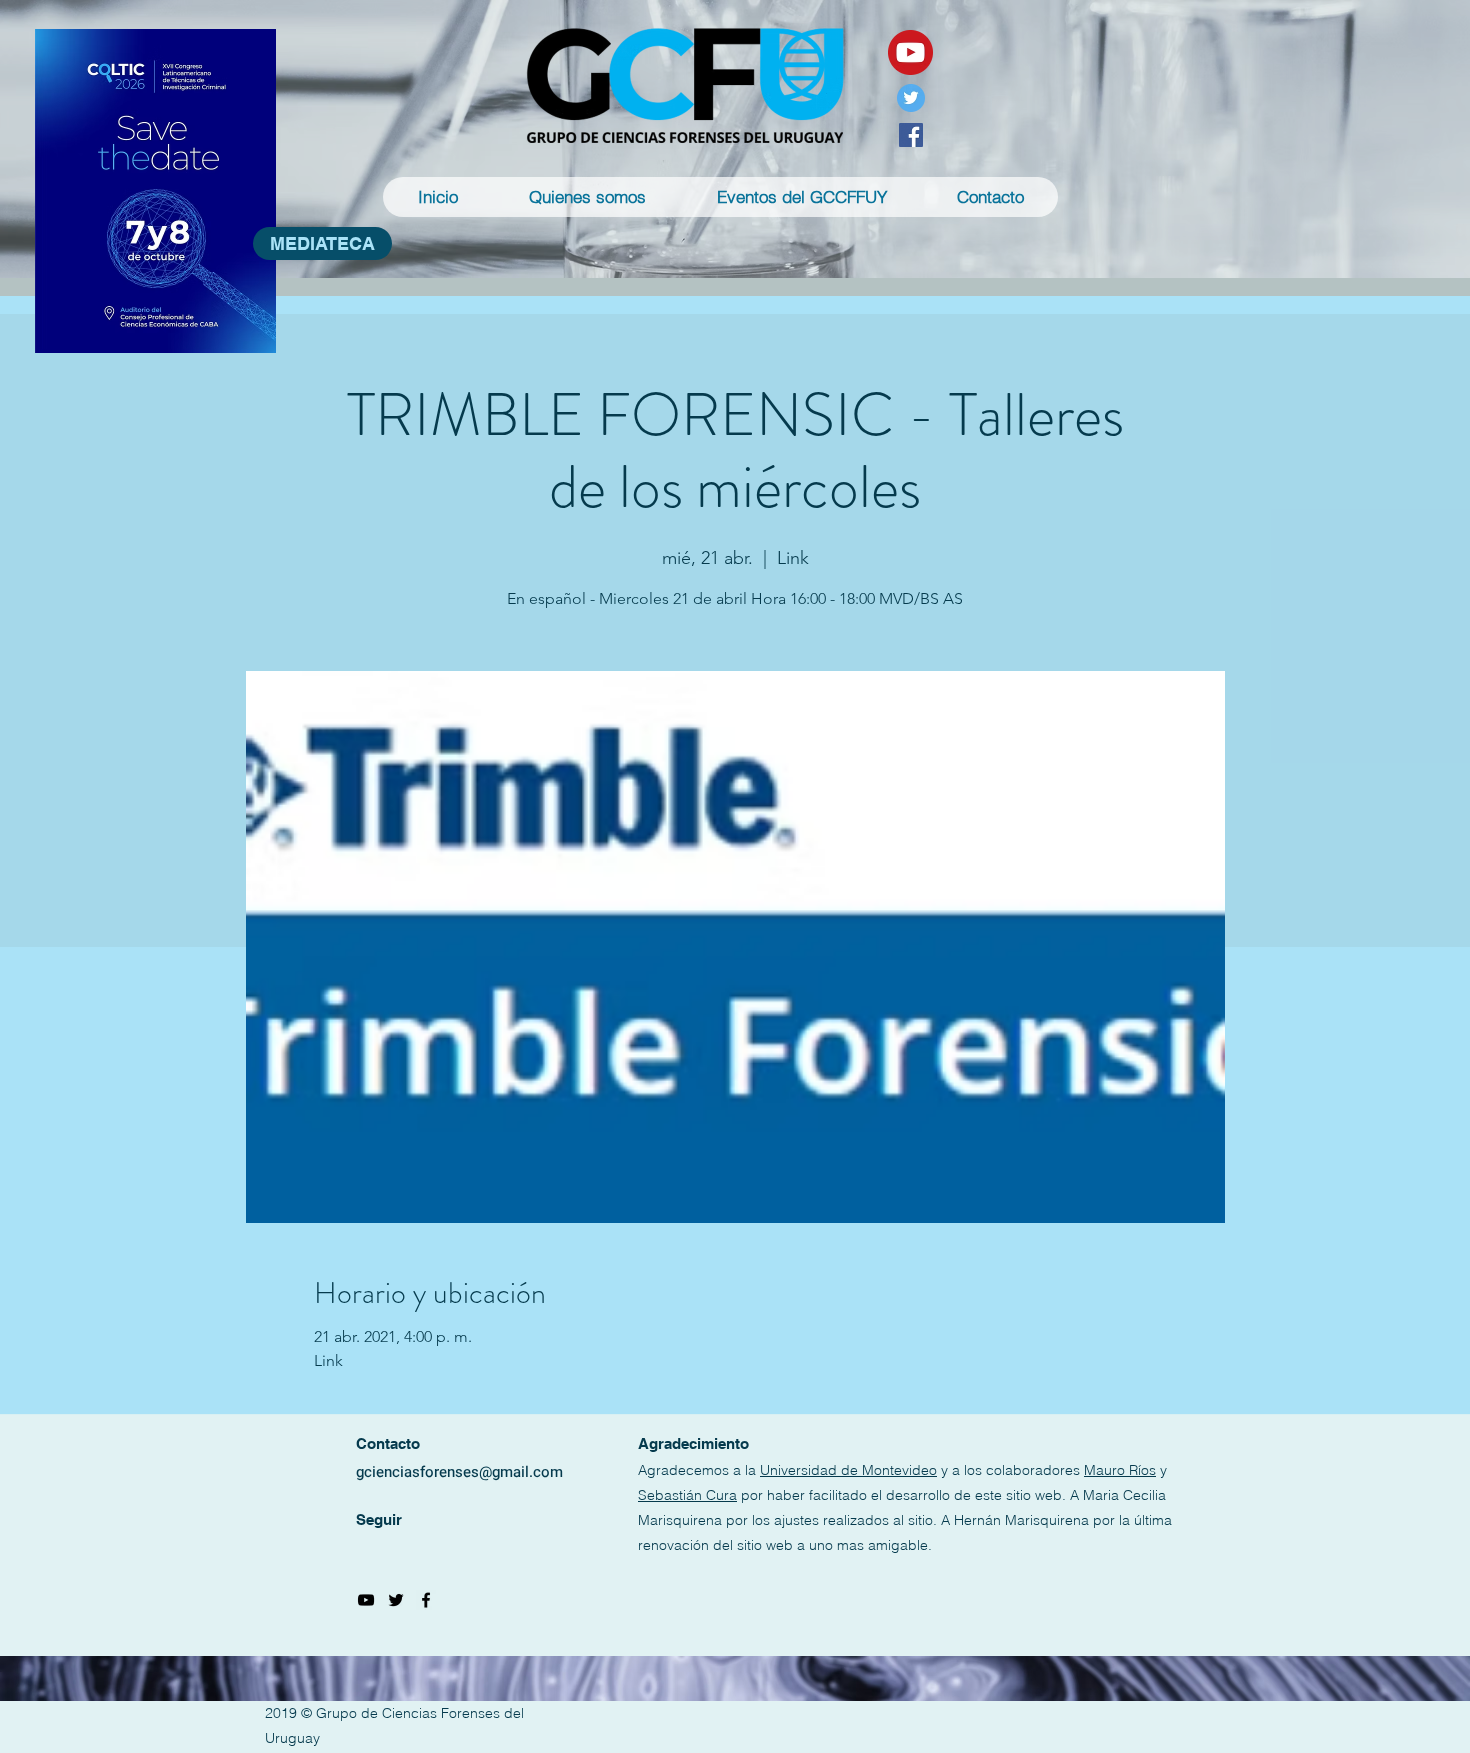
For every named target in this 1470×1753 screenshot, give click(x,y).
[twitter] (396, 1600)
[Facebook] (911, 135)
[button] (587, 197)
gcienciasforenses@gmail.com (459, 1472)
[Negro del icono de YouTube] (366, 1600)
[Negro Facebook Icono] (426, 1600)
